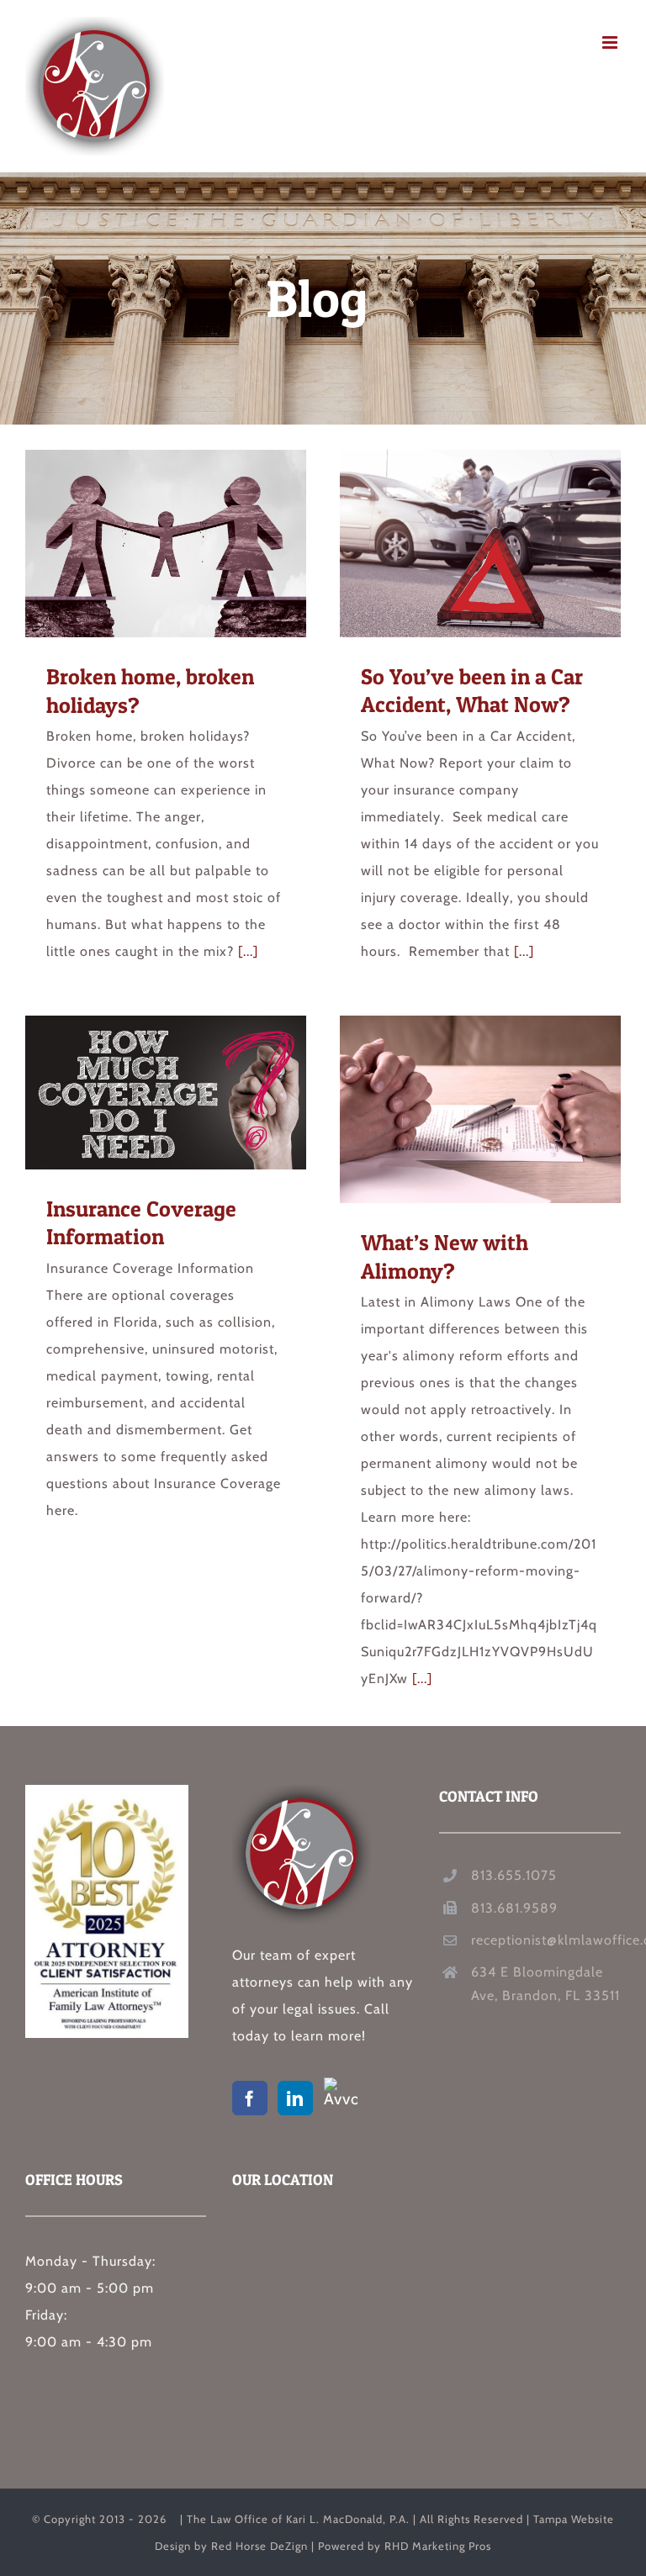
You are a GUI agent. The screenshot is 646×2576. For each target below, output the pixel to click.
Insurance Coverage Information (135, 1092)
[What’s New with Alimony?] (480, 1109)
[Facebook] (250, 2098)
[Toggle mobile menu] (612, 42)
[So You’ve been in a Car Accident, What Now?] (480, 544)
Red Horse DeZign (259, 2546)
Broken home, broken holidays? (135, 544)
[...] (248, 951)
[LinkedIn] (295, 2098)
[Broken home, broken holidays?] (166, 544)
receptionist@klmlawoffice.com (546, 1940)
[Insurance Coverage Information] (166, 1093)
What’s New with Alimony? (450, 1110)
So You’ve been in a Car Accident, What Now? (450, 543)
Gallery (197, 544)
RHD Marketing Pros (438, 2546)
